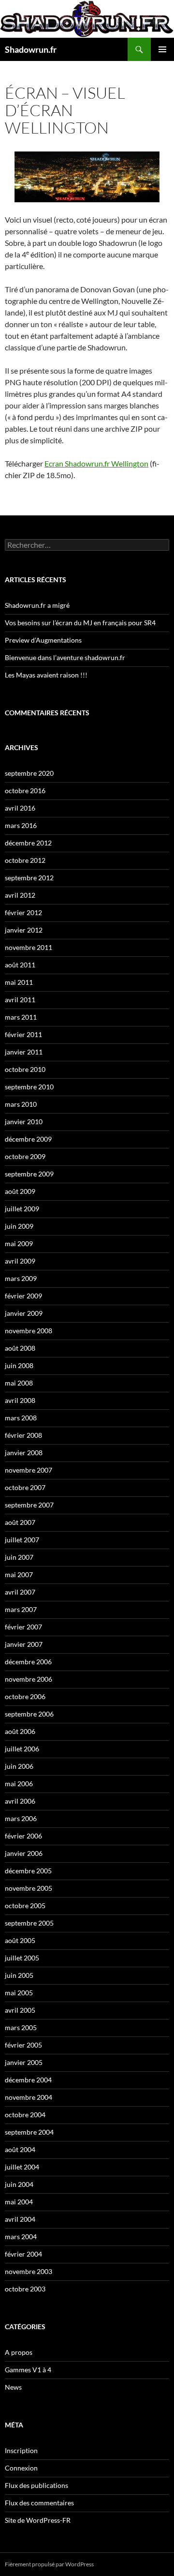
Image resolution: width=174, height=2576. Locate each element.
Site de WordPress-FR (38, 2520)
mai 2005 (19, 1993)
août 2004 (20, 2149)
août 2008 (20, 1348)
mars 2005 (21, 2027)
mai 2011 (19, 982)
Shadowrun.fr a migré (37, 605)
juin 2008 (19, 1365)
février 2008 (23, 1435)
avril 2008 (20, 1400)
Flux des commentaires (39, 2503)
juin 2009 (19, 1226)
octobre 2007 (25, 1487)
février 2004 (23, 2254)
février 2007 (23, 1627)
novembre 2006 (29, 1679)
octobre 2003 (25, 2289)
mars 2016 (21, 825)
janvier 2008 (24, 1453)
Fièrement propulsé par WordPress (49, 2564)
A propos (19, 2352)
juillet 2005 (22, 1958)
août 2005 (20, 1940)
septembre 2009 (29, 1174)
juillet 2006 (22, 1749)
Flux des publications (36, 2485)
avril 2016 (20, 808)
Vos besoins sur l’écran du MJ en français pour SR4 (80, 623)
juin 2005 (19, 1975)
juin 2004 (19, 2184)
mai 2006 (19, 1784)
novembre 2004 (29, 2097)
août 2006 (20, 1731)
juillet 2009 (22, 1209)
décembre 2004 (28, 2080)
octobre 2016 (25, 791)
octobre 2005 (25, 1906)
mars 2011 (21, 1017)
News (13, 2387)
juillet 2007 (22, 1540)
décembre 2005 (28, 1871)
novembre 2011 (29, 947)
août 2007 (20, 1522)
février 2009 (23, 1296)
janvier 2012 (24, 930)
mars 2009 (21, 1278)
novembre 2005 (29, 1888)
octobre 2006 (25, 1696)
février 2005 (23, 2045)
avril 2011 (20, 1000)
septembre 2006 (29, 1714)
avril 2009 (20, 1261)
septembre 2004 (29, 2132)
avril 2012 (20, 895)
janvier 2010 (24, 1122)
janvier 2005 (24, 2062)
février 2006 (23, 1836)
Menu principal (162, 49)
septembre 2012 (29, 878)
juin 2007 (19, 1557)
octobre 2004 (25, 2115)
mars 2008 (21, 1418)
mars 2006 (21, 1818)
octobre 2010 (25, 1069)
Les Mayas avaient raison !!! (46, 675)
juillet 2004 (22, 2167)
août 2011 (20, 965)
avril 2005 (20, 2010)
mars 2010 (21, 1104)
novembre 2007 (29, 1470)
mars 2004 (21, 2237)
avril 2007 (20, 1592)
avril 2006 (20, 1801)
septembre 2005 (29, 1923)
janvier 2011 (24, 1052)
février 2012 (23, 912)
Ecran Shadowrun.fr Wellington (96, 463)
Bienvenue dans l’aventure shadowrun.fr (65, 657)
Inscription (21, 2450)
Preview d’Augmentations (43, 640)
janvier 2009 (24, 1313)
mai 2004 (19, 2202)
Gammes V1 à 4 (28, 2370)
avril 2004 (20, 2219)
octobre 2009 (25, 1156)
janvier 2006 (24, 1853)
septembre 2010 (29, 1087)
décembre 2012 (28, 843)
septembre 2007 (29, 1505)
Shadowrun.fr (31, 49)
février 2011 (23, 1034)
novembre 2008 (29, 1331)
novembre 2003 (29, 2271)
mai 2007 (19, 1574)
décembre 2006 (28, 1662)
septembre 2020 (29, 773)
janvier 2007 (24, 1644)
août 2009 (20, 1191)
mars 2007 (21, 1609)
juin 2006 (19, 1766)
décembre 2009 (28, 1139)
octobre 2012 (25, 860)
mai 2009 (19, 1243)
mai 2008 (19, 1383)
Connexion (21, 2468)
